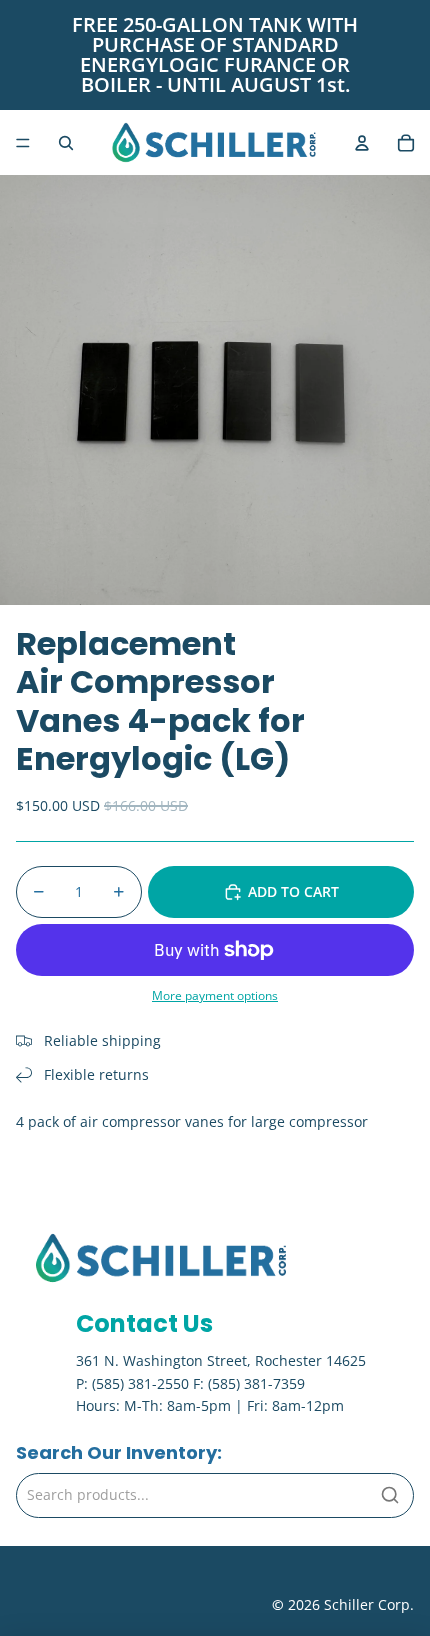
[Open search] (66, 143)
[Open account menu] (362, 143)
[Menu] (23, 143)
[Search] (390, 1495)
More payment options (215, 995)
